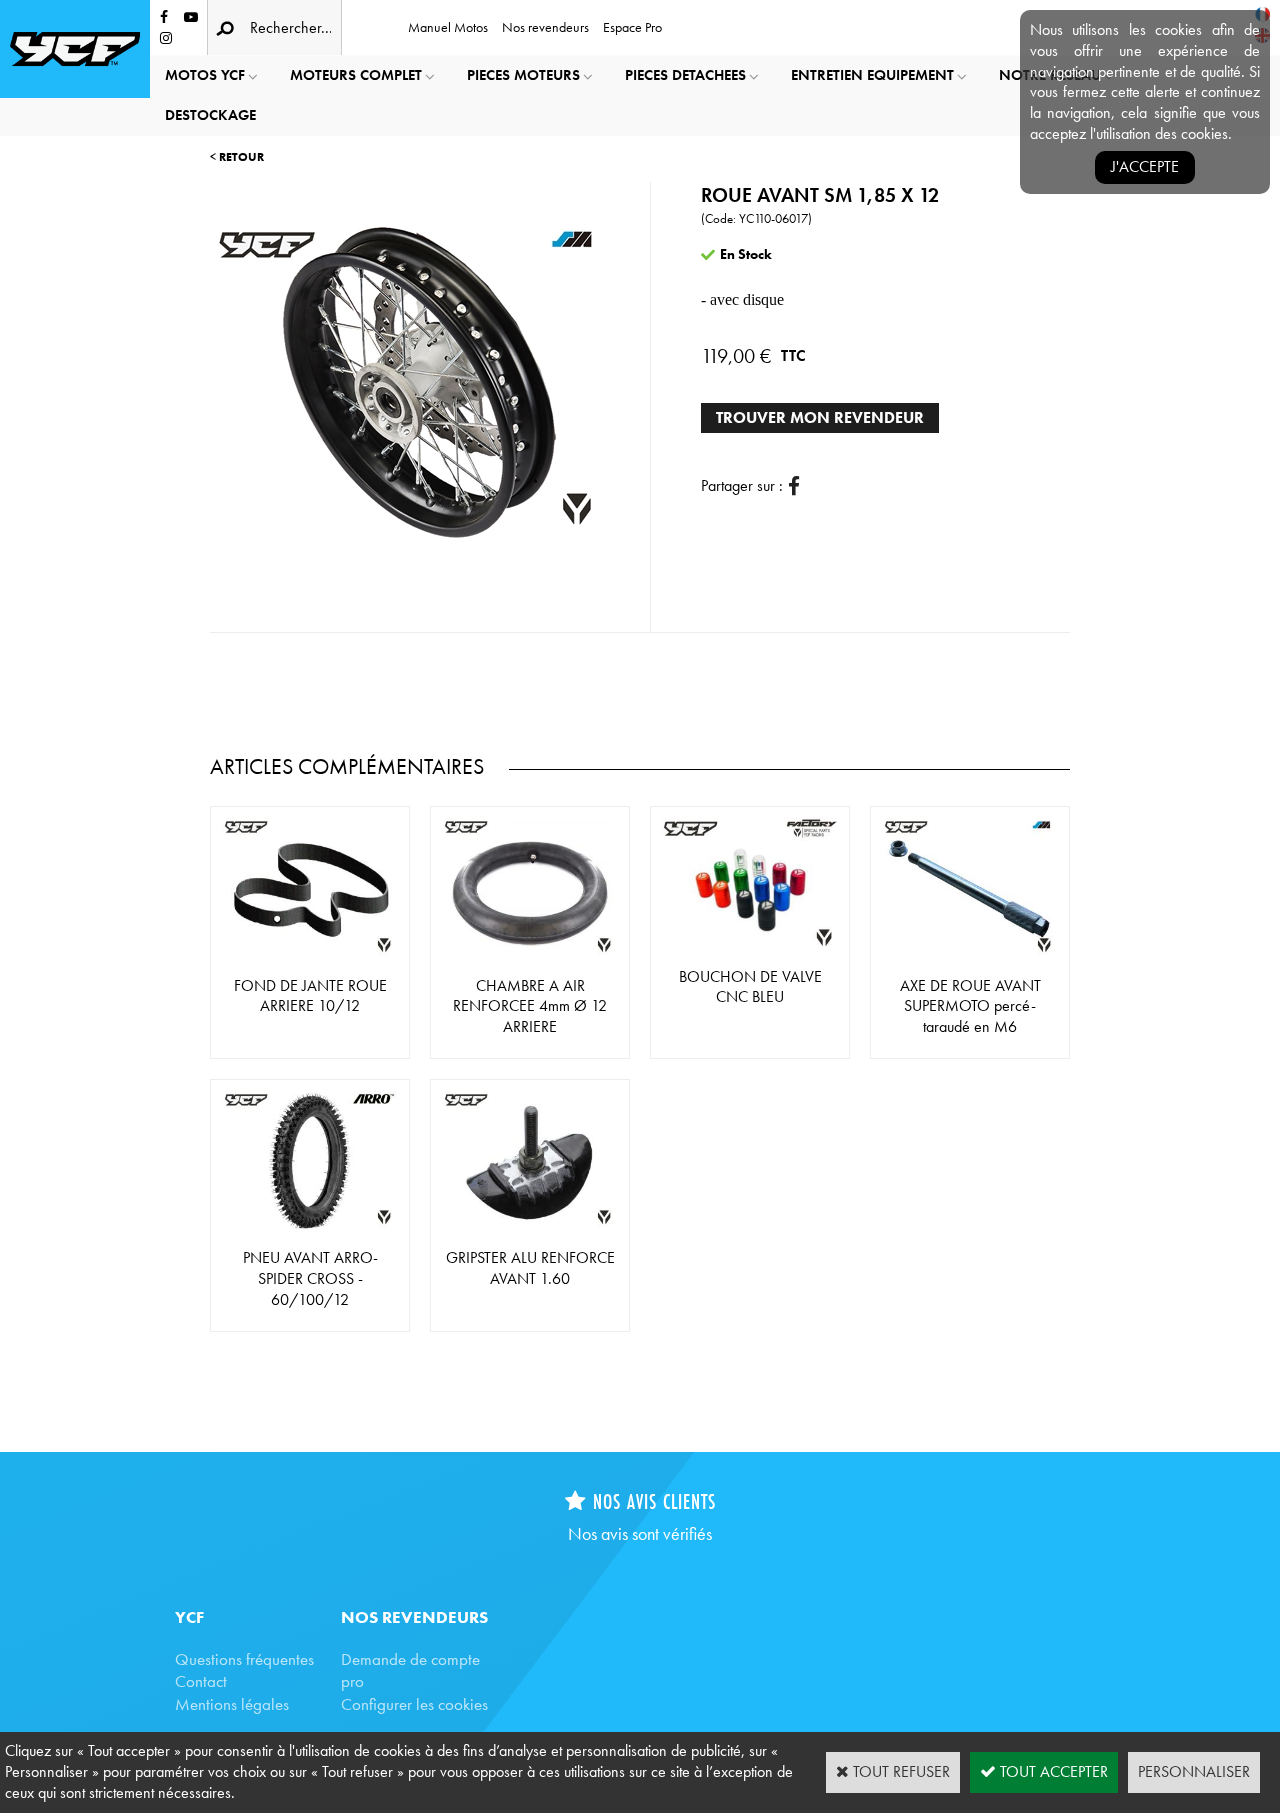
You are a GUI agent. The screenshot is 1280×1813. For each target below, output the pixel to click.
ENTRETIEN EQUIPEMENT (872, 75)
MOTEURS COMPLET (356, 75)
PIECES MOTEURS (523, 75)
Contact (201, 1681)
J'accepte (1145, 166)
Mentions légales (232, 1704)
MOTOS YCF (205, 75)
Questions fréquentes (244, 1659)
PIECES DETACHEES (685, 75)
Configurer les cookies (414, 1704)
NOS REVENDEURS (414, 1617)
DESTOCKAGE (210, 115)
